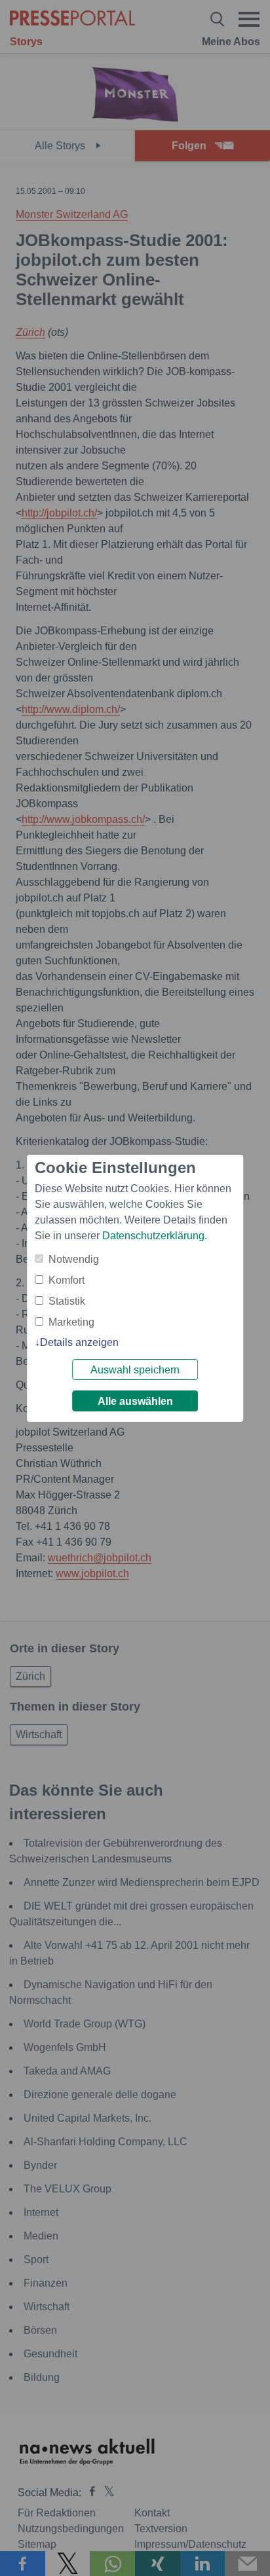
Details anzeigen (79, 1342)
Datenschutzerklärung (153, 1236)
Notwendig (74, 1259)
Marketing (71, 1322)
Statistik (67, 1301)
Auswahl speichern (135, 1370)
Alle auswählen (135, 1401)
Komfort (67, 1280)
